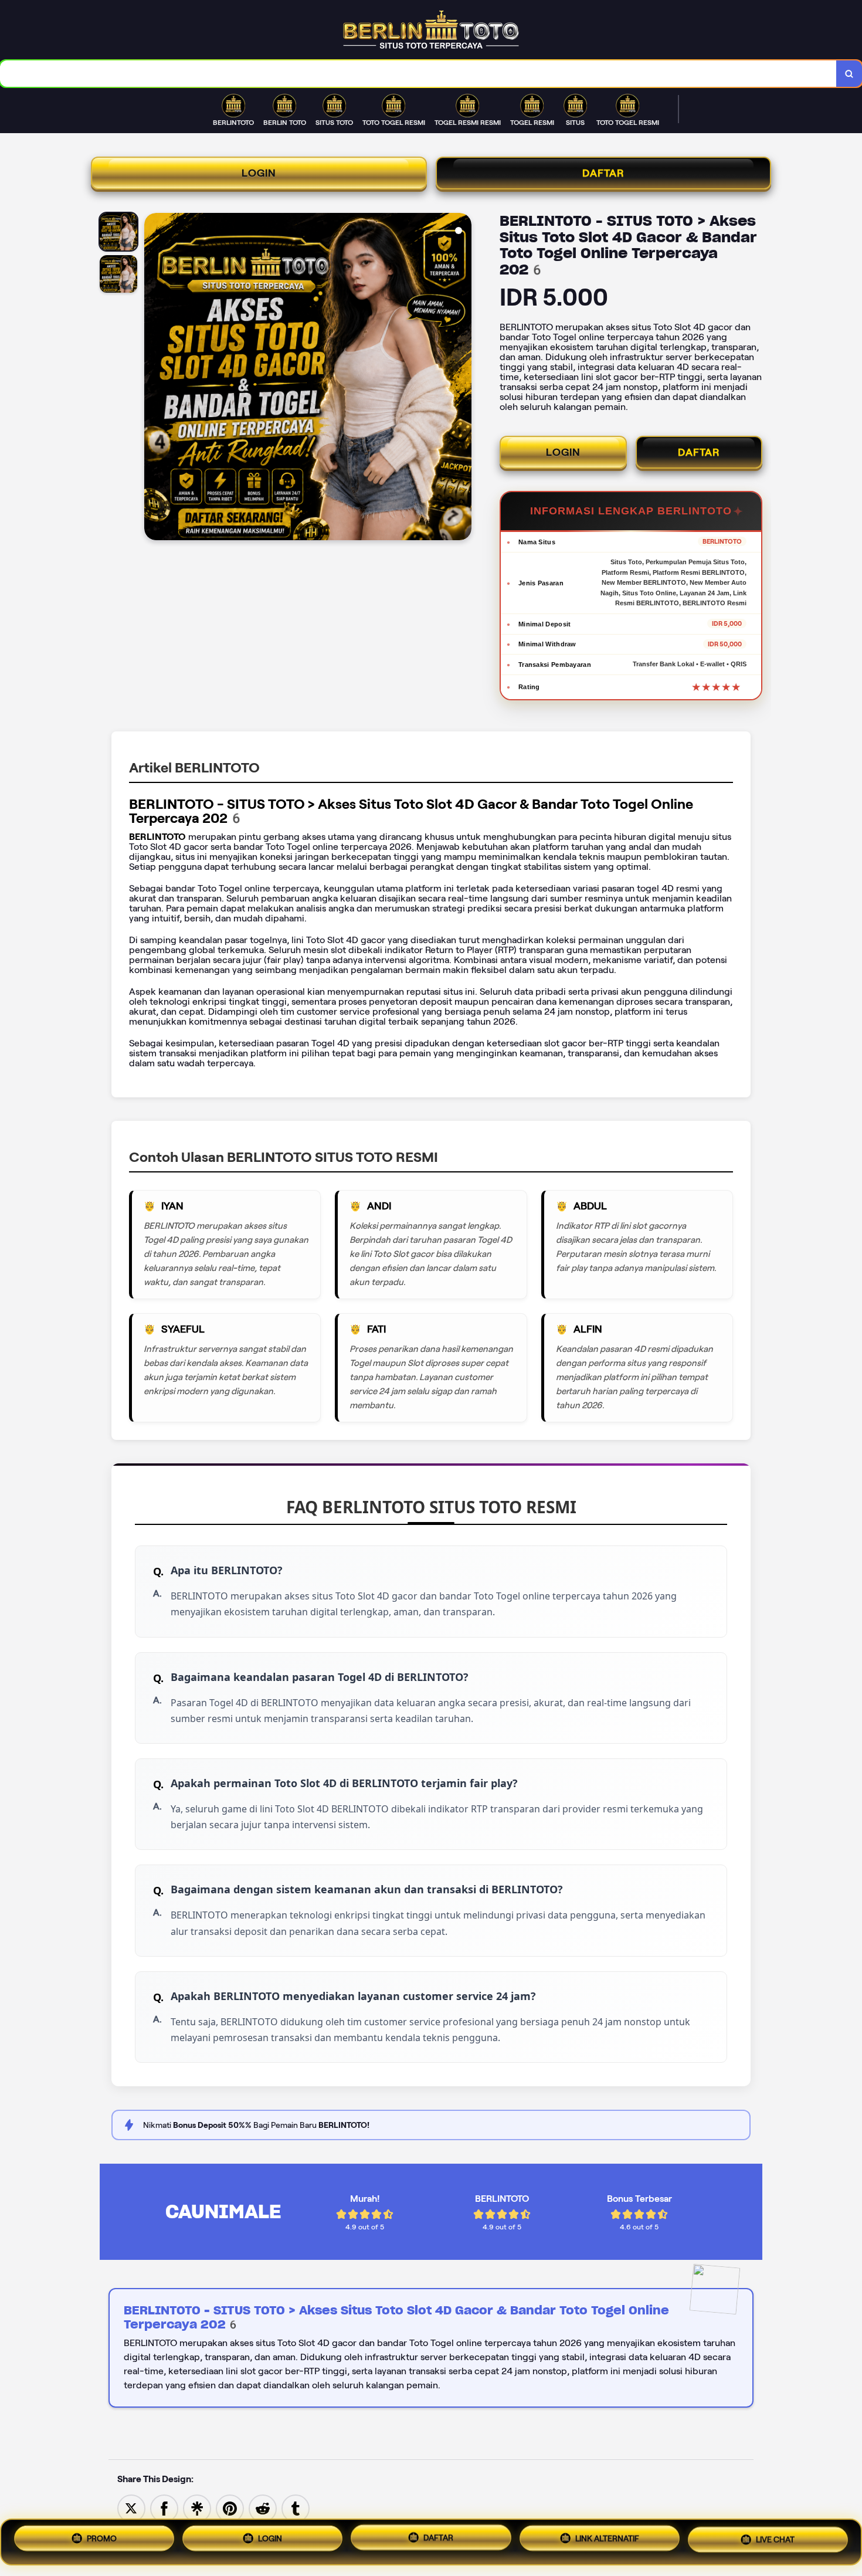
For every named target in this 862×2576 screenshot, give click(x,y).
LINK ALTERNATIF (607, 2541)
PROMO (102, 2538)
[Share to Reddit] (263, 2508)
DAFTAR (603, 173)
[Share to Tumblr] (296, 2508)
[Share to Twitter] (131, 2508)
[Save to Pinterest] (230, 2508)
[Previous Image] (154, 378)
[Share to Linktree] (197, 2508)
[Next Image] (462, 378)
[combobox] (418, 74)
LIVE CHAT (775, 2542)
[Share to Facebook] (164, 2508)
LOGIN (259, 173)
